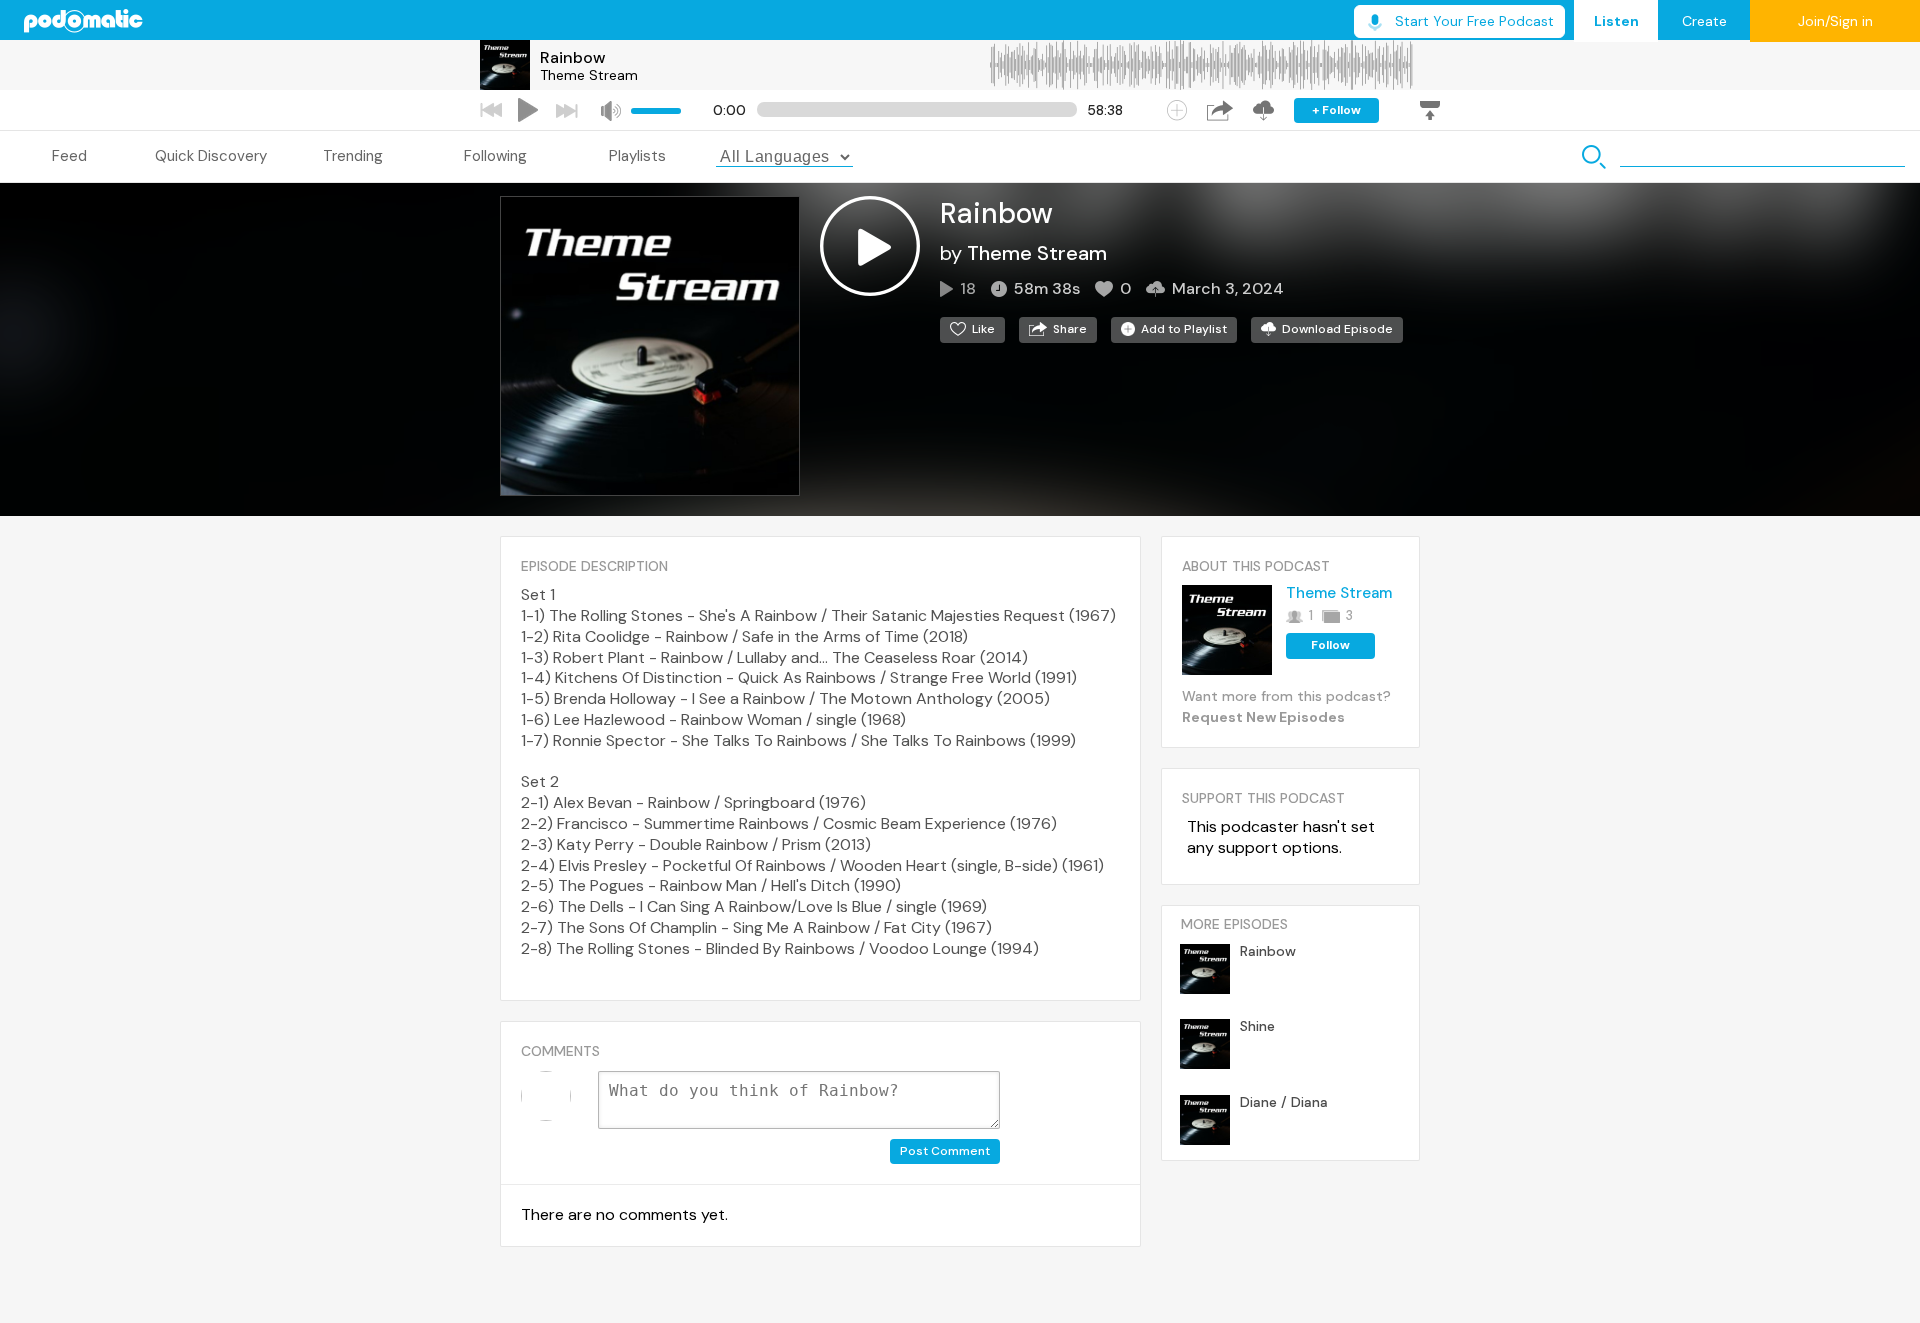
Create (1704, 21)
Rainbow (573, 57)
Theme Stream (589, 75)
